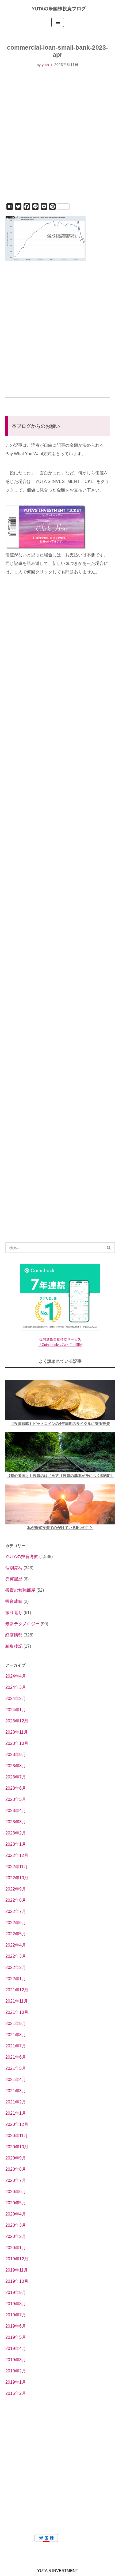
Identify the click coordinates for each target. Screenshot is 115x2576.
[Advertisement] (57, 142)
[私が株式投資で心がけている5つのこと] (60, 1504)
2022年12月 (17, 1855)
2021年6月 (16, 2057)
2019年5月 (16, 2337)
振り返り (14, 1613)
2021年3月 (16, 2091)
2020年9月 (16, 2158)
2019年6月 (16, 2326)
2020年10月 (17, 2147)
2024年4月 (16, 1676)
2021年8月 (16, 2035)
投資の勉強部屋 (20, 1590)
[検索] (109, 1248)
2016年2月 (16, 2393)
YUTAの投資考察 (22, 1557)
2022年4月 (16, 1945)
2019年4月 (16, 2349)
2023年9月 (16, 1755)
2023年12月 (17, 1721)
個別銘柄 (14, 1568)
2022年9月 (16, 1889)
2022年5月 (16, 1934)
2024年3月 (16, 1687)
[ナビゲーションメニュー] (58, 22)
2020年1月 (16, 2248)
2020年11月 (17, 2136)
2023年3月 (16, 1822)
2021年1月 (16, 2113)
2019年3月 (16, 2360)
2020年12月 (17, 2124)
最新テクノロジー (22, 1624)
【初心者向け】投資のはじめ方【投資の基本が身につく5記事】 (60, 1476)
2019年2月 (16, 2371)
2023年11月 (17, 1732)
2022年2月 (16, 1967)
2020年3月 (16, 2225)
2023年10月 (17, 1743)
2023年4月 (16, 1811)
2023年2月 (16, 1833)
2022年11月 (17, 1867)
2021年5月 (16, 2068)
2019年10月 (17, 2281)
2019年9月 (16, 2292)
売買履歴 (14, 1579)
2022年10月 (17, 1878)
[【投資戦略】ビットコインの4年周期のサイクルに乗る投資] (60, 1400)
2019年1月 (16, 2382)
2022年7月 (16, 1911)
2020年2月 (16, 2236)
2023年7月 (16, 1777)
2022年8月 (16, 1900)
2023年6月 (16, 1788)
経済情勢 (14, 1635)
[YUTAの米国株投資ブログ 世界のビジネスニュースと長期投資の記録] (57, 8)
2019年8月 (16, 2304)
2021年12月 (17, 1990)
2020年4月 (16, 2214)
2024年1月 (16, 1710)
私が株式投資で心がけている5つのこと (60, 1528)
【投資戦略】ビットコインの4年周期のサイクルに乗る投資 (60, 1424)
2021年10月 (17, 2012)
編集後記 (14, 1646)
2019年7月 (16, 2315)
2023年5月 (16, 1799)
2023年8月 (16, 1766)
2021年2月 (16, 2102)
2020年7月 (16, 2180)
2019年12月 (17, 2259)
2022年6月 (16, 1923)
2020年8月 (16, 2169)
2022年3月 (16, 1956)
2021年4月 (16, 2080)
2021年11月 (17, 2001)
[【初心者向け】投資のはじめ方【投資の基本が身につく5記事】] (60, 1452)
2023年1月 (16, 1844)
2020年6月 (16, 2192)
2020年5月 (16, 2203)
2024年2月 (16, 1699)
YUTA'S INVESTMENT (58, 2571)
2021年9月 (16, 2024)
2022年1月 (16, 1979)
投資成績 (14, 1601)
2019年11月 (17, 2270)
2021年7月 (16, 2046)
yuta (45, 65)
